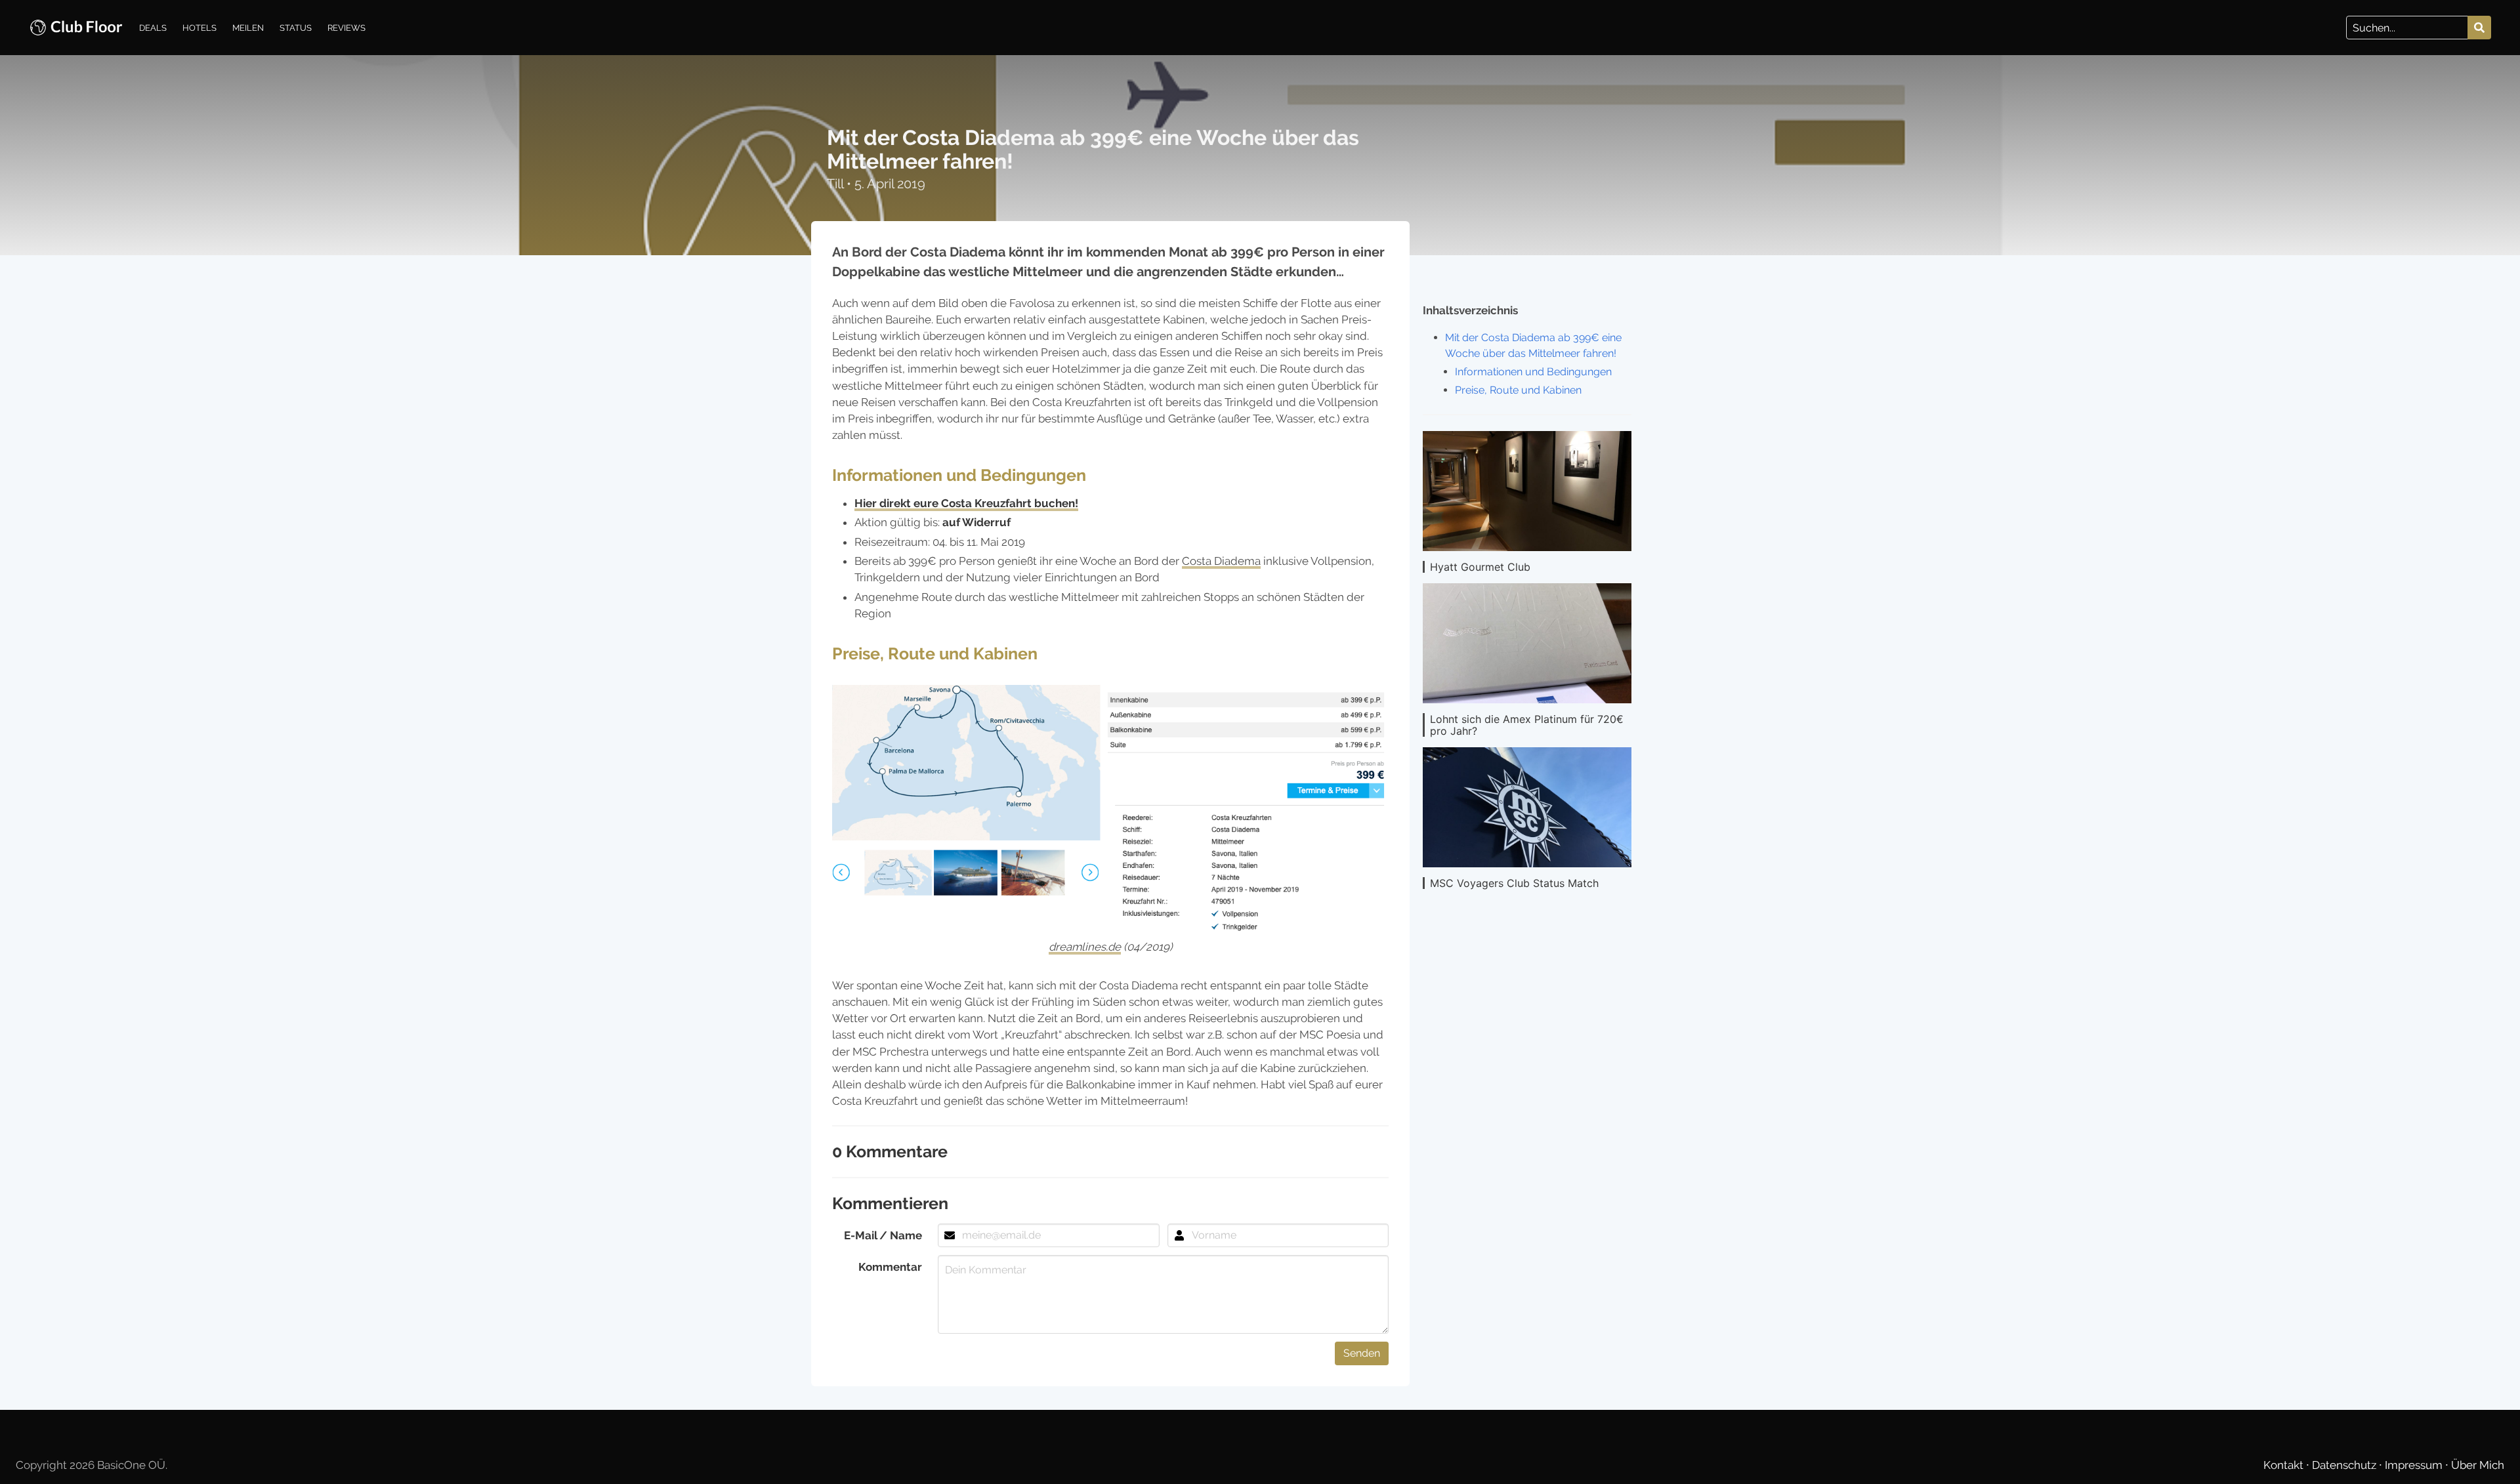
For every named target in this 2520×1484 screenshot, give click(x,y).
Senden (1362, 1353)
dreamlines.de (1085, 947)
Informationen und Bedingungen (1533, 372)
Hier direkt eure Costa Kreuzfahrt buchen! (966, 503)
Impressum (2415, 1465)
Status (296, 28)
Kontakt (2285, 1465)
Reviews (346, 28)
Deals (153, 28)
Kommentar (890, 1267)
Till (837, 184)
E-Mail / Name (883, 1235)
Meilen (248, 28)
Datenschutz (2345, 1465)
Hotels (199, 28)
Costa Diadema (1221, 561)
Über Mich (2478, 1465)
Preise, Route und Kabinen (1518, 390)
